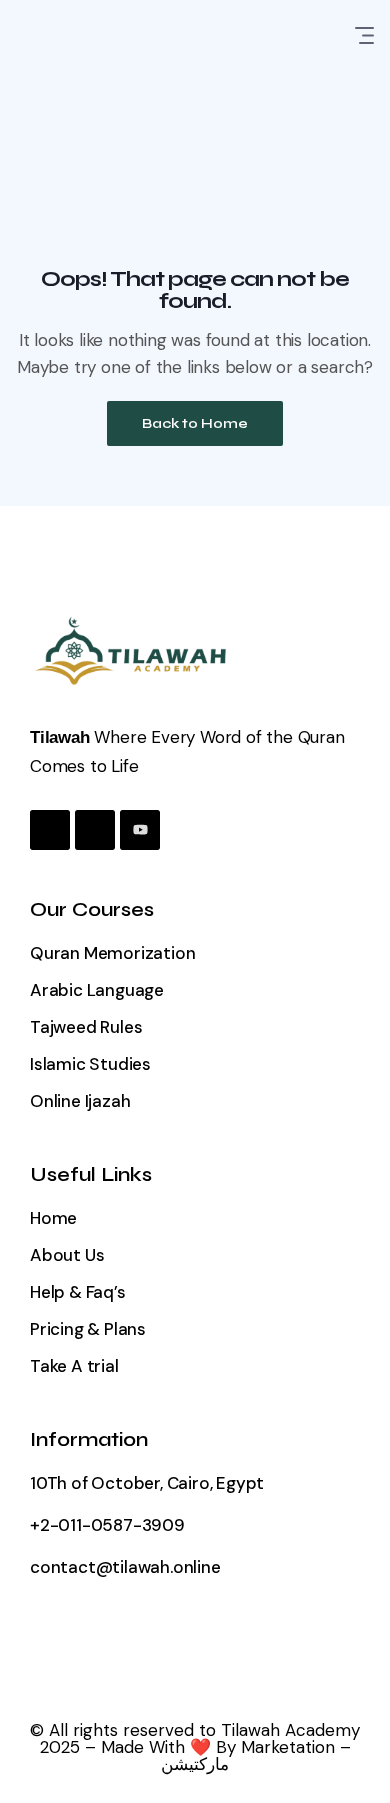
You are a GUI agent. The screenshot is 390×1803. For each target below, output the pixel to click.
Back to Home (195, 423)
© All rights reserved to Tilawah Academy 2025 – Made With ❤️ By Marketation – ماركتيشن (195, 1747)
